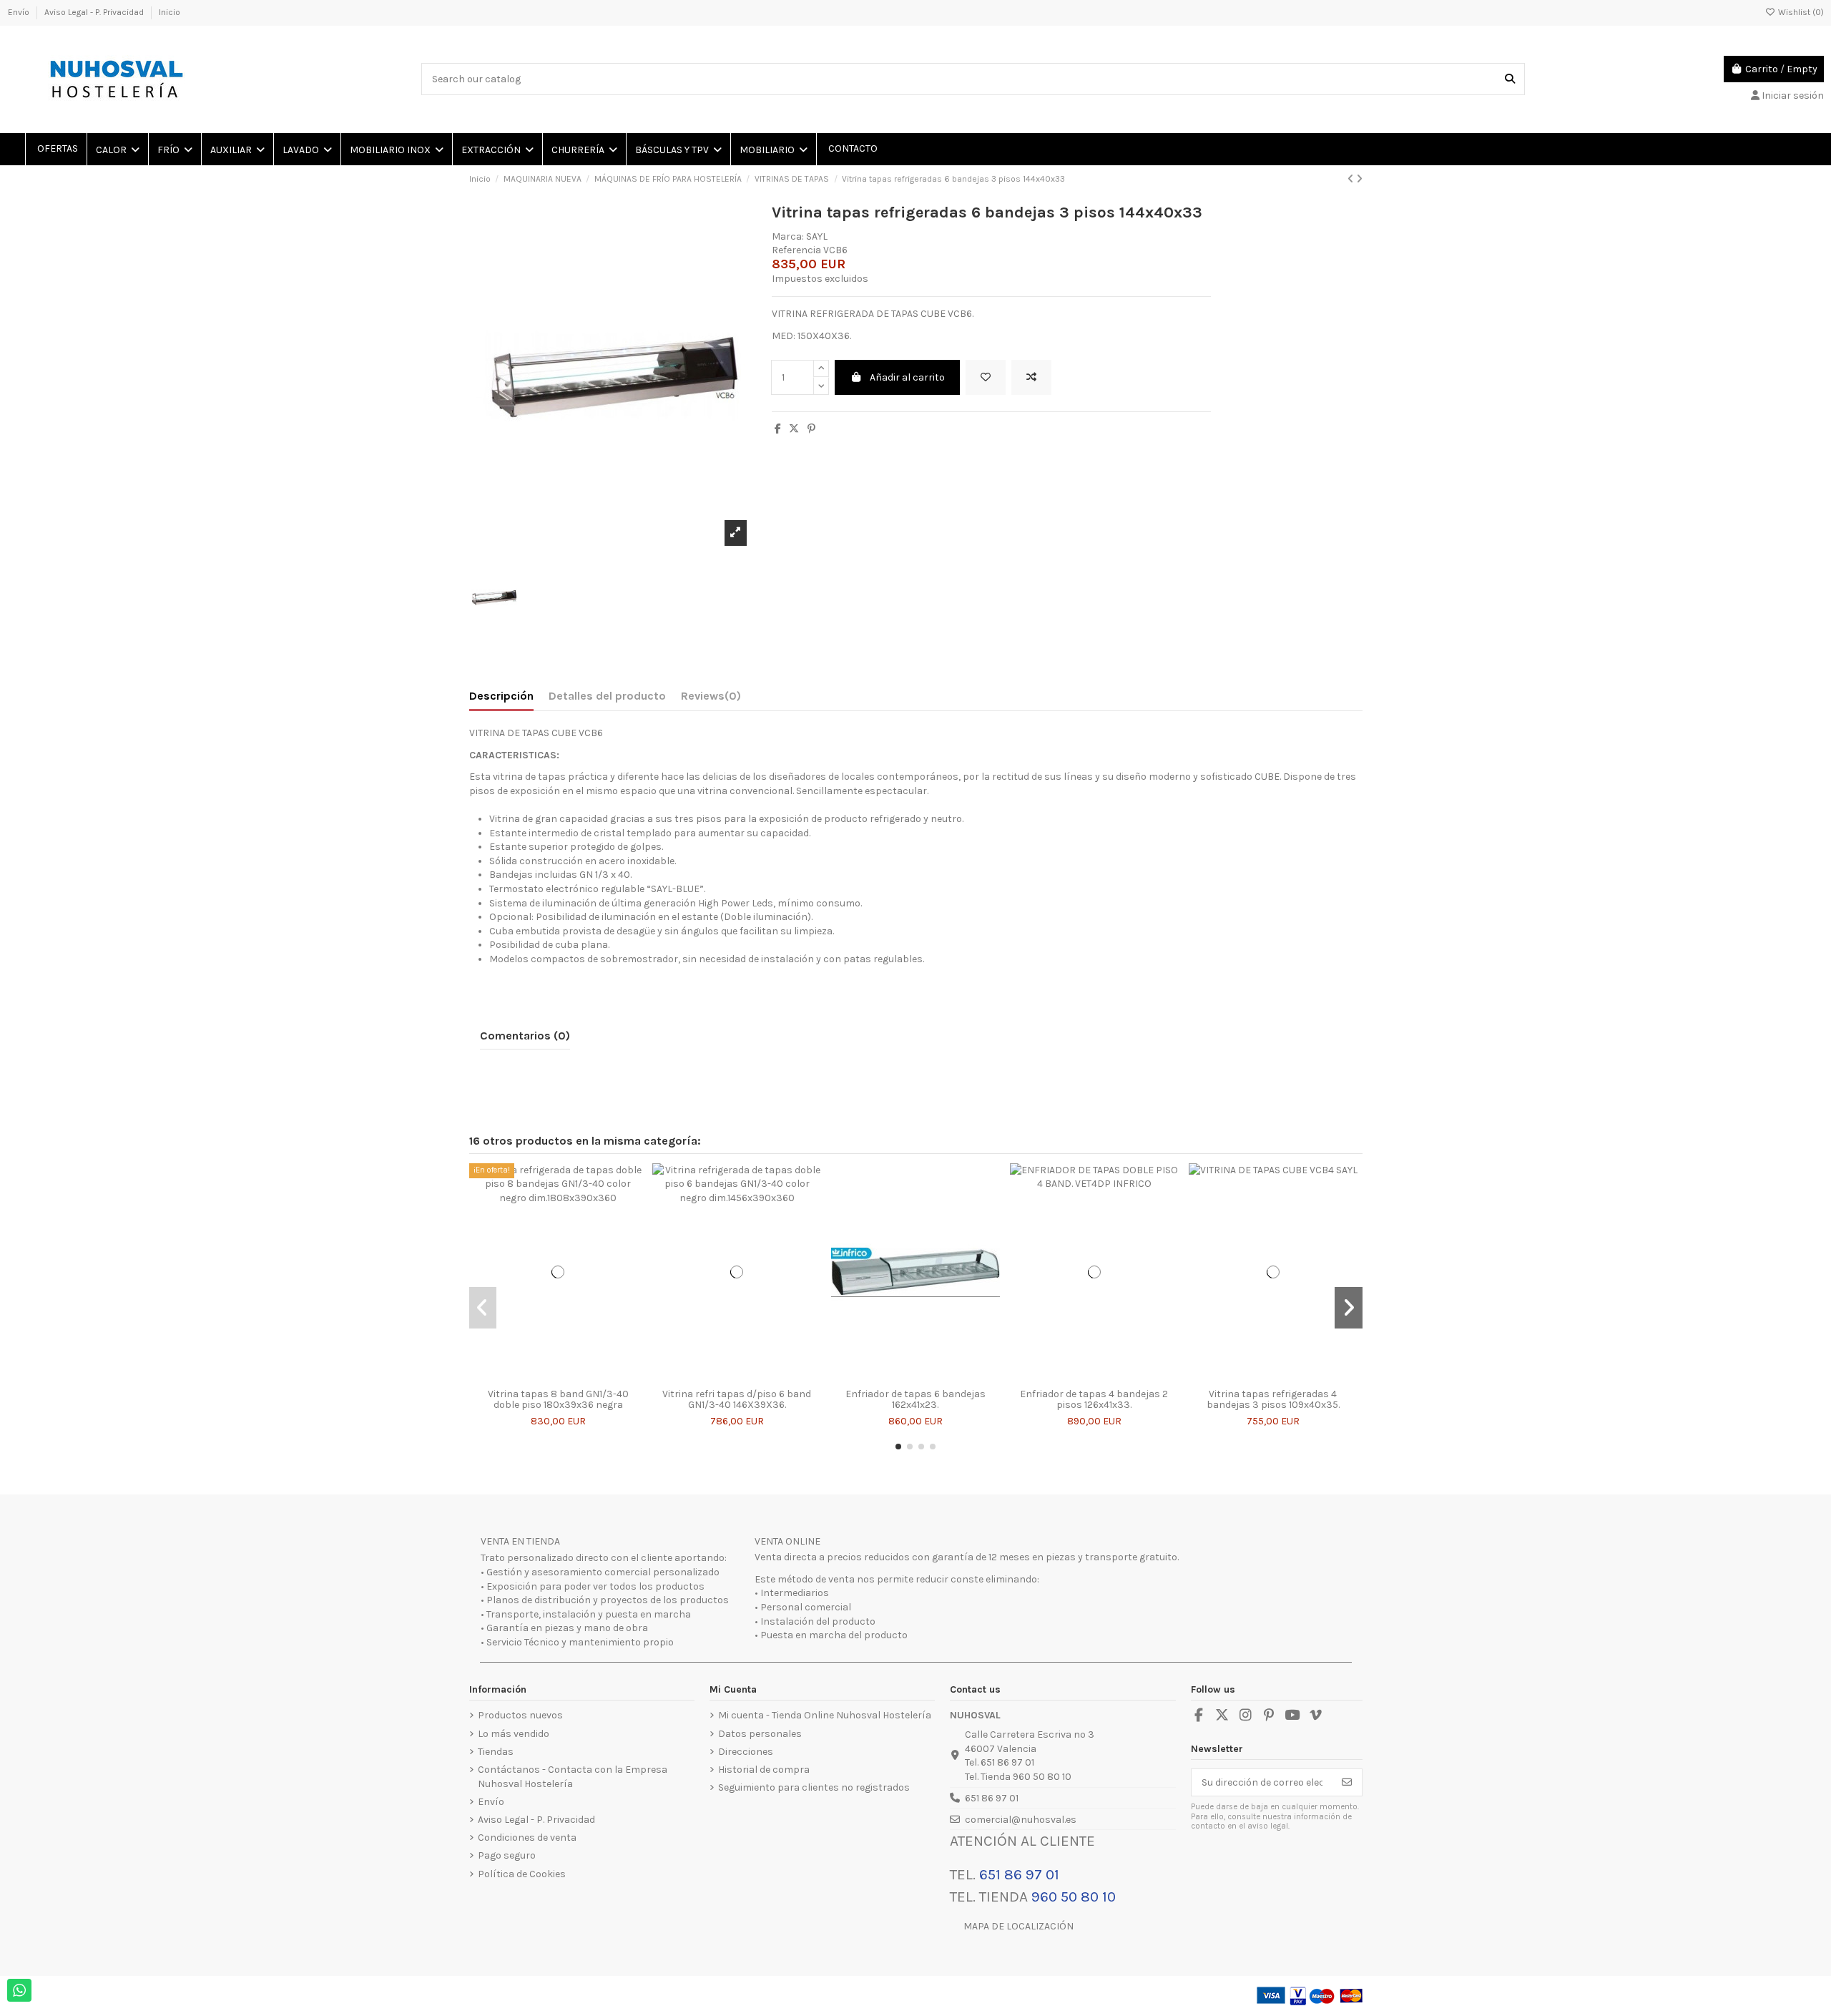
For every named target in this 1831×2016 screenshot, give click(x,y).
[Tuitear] (794, 429)
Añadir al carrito (907, 377)
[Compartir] (778, 429)
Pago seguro (507, 1855)
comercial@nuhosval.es (1021, 1820)
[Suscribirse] (1347, 1783)
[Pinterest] (811, 429)
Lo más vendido (514, 1734)
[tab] (711, 699)
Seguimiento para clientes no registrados (814, 1787)
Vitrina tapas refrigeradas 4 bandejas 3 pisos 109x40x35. (1273, 1399)
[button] (898, 1447)
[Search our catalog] (1510, 79)
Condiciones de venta (527, 1838)
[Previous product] (1352, 179)
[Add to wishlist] (986, 377)
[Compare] (557, 1376)
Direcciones (746, 1752)
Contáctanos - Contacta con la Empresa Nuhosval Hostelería (573, 1777)
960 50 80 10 (1074, 1897)
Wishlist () (1800, 12)
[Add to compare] (1031, 377)
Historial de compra (764, 1770)
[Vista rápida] (578, 1376)
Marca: (788, 236)
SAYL (817, 236)
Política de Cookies (522, 1874)
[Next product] (1359, 179)
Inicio (170, 12)
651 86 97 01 (992, 1798)
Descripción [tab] (501, 696)
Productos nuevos (520, 1715)
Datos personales (760, 1734)
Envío (20, 12)
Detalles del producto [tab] (607, 696)
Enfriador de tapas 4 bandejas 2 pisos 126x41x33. (1094, 1399)
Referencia (796, 250)
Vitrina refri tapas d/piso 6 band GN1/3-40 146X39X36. (737, 1399)
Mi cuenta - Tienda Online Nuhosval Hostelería (825, 1715)
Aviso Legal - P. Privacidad (95, 12)
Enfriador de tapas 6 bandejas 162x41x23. (915, 1399)
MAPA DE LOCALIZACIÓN (1018, 1926)
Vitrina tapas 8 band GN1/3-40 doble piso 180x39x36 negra (558, 1399)
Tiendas (496, 1752)
